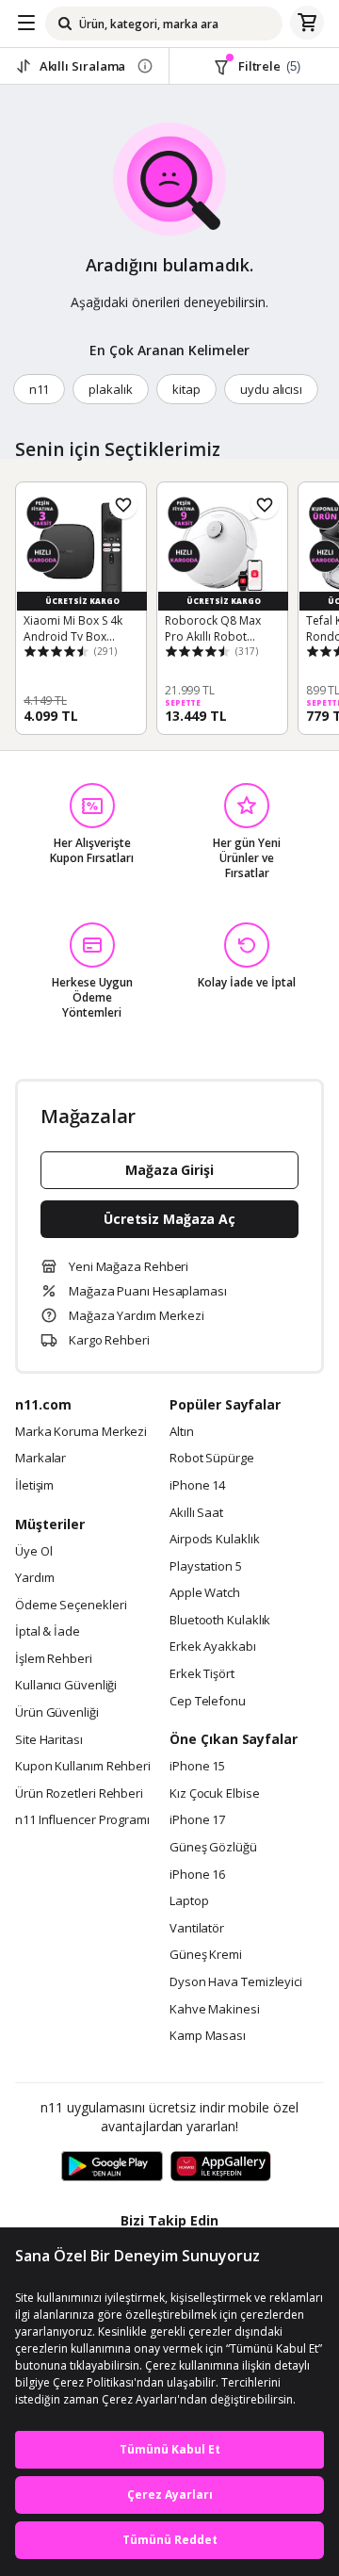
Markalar (40, 1459)
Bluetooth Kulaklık (220, 1621)
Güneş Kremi (206, 1955)
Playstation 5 (206, 1567)
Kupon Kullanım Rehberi (83, 1767)
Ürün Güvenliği (57, 1713)
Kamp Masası (208, 2036)
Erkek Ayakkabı (213, 1647)
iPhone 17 (197, 1820)
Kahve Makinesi (215, 2010)
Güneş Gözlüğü (213, 1848)
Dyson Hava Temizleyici (236, 1982)
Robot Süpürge (212, 1459)
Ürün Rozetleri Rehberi (79, 1794)
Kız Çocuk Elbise (215, 1794)
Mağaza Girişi (169, 1170)
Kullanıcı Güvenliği (66, 1686)
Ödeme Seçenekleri (71, 1606)
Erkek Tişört (202, 1674)
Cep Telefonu (208, 1702)
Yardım (34, 1578)
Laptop (189, 1901)
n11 (40, 389)
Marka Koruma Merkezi (81, 1432)
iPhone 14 (197, 1486)
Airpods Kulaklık (215, 1540)
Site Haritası (49, 1740)
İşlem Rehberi (54, 1659)
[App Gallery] (221, 2167)
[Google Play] (112, 2167)
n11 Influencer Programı (82, 1820)
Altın (182, 1432)
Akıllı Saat (196, 1513)
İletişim (34, 1486)
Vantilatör (197, 1929)
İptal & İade (48, 1632)
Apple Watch (205, 1593)
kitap (186, 389)
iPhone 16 (197, 1875)
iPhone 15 (197, 1767)
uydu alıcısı (271, 389)
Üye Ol (33, 1552)
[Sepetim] (307, 24)
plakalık (111, 389)
